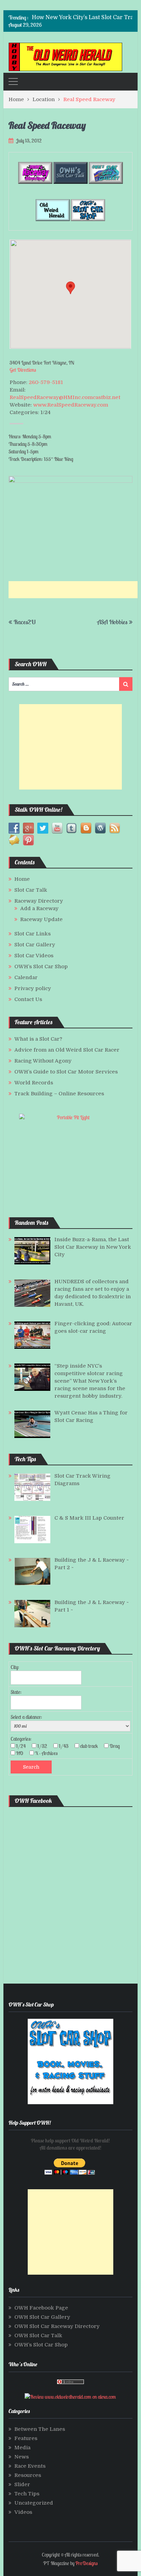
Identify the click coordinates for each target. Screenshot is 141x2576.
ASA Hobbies (112, 622)
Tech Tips (27, 2494)
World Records (34, 1083)
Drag (117, 1746)
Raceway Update (41, 919)
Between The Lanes (40, 2429)
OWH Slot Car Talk (38, 2335)
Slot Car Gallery (35, 945)
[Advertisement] (75, 590)
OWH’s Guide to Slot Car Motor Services (66, 1072)
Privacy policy (33, 988)
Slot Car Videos (34, 956)
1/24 (23, 1746)
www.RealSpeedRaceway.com (71, 405)
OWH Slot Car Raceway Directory (57, 2326)
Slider (22, 2484)
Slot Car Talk (31, 890)
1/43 (66, 1746)
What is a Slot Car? (38, 1039)
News (22, 2457)
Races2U (25, 622)
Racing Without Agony (43, 1061)
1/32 (44, 1746)
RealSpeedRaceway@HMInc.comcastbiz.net (65, 397)
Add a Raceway (39, 908)
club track (91, 1746)
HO (22, 1753)
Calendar (26, 977)
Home (22, 879)
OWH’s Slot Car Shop (41, 967)
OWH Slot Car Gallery (42, 2317)
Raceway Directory (39, 901)
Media (22, 2448)
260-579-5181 (46, 382)
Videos (23, 2512)
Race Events (30, 2466)
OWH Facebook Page (41, 2308)
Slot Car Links (33, 934)
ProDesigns (86, 2563)
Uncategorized (34, 2503)
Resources (28, 2475)
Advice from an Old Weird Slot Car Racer (67, 1050)
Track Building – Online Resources (59, 1094)
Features (26, 2438)
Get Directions (23, 370)
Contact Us (28, 999)
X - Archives (48, 1753)
